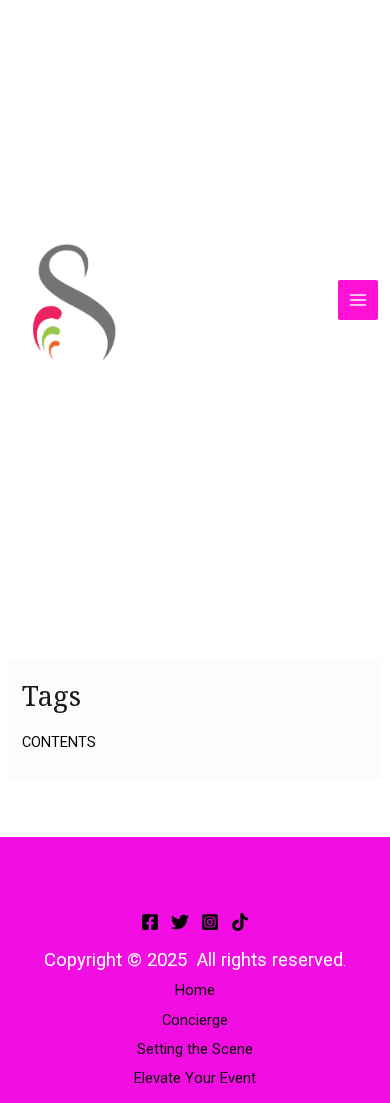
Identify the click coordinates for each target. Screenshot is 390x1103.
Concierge (195, 1020)
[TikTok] (240, 922)
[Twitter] (180, 922)
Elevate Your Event (195, 1078)
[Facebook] (150, 922)
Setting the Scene (195, 1049)
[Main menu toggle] (358, 300)
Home (195, 990)
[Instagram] (210, 922)
